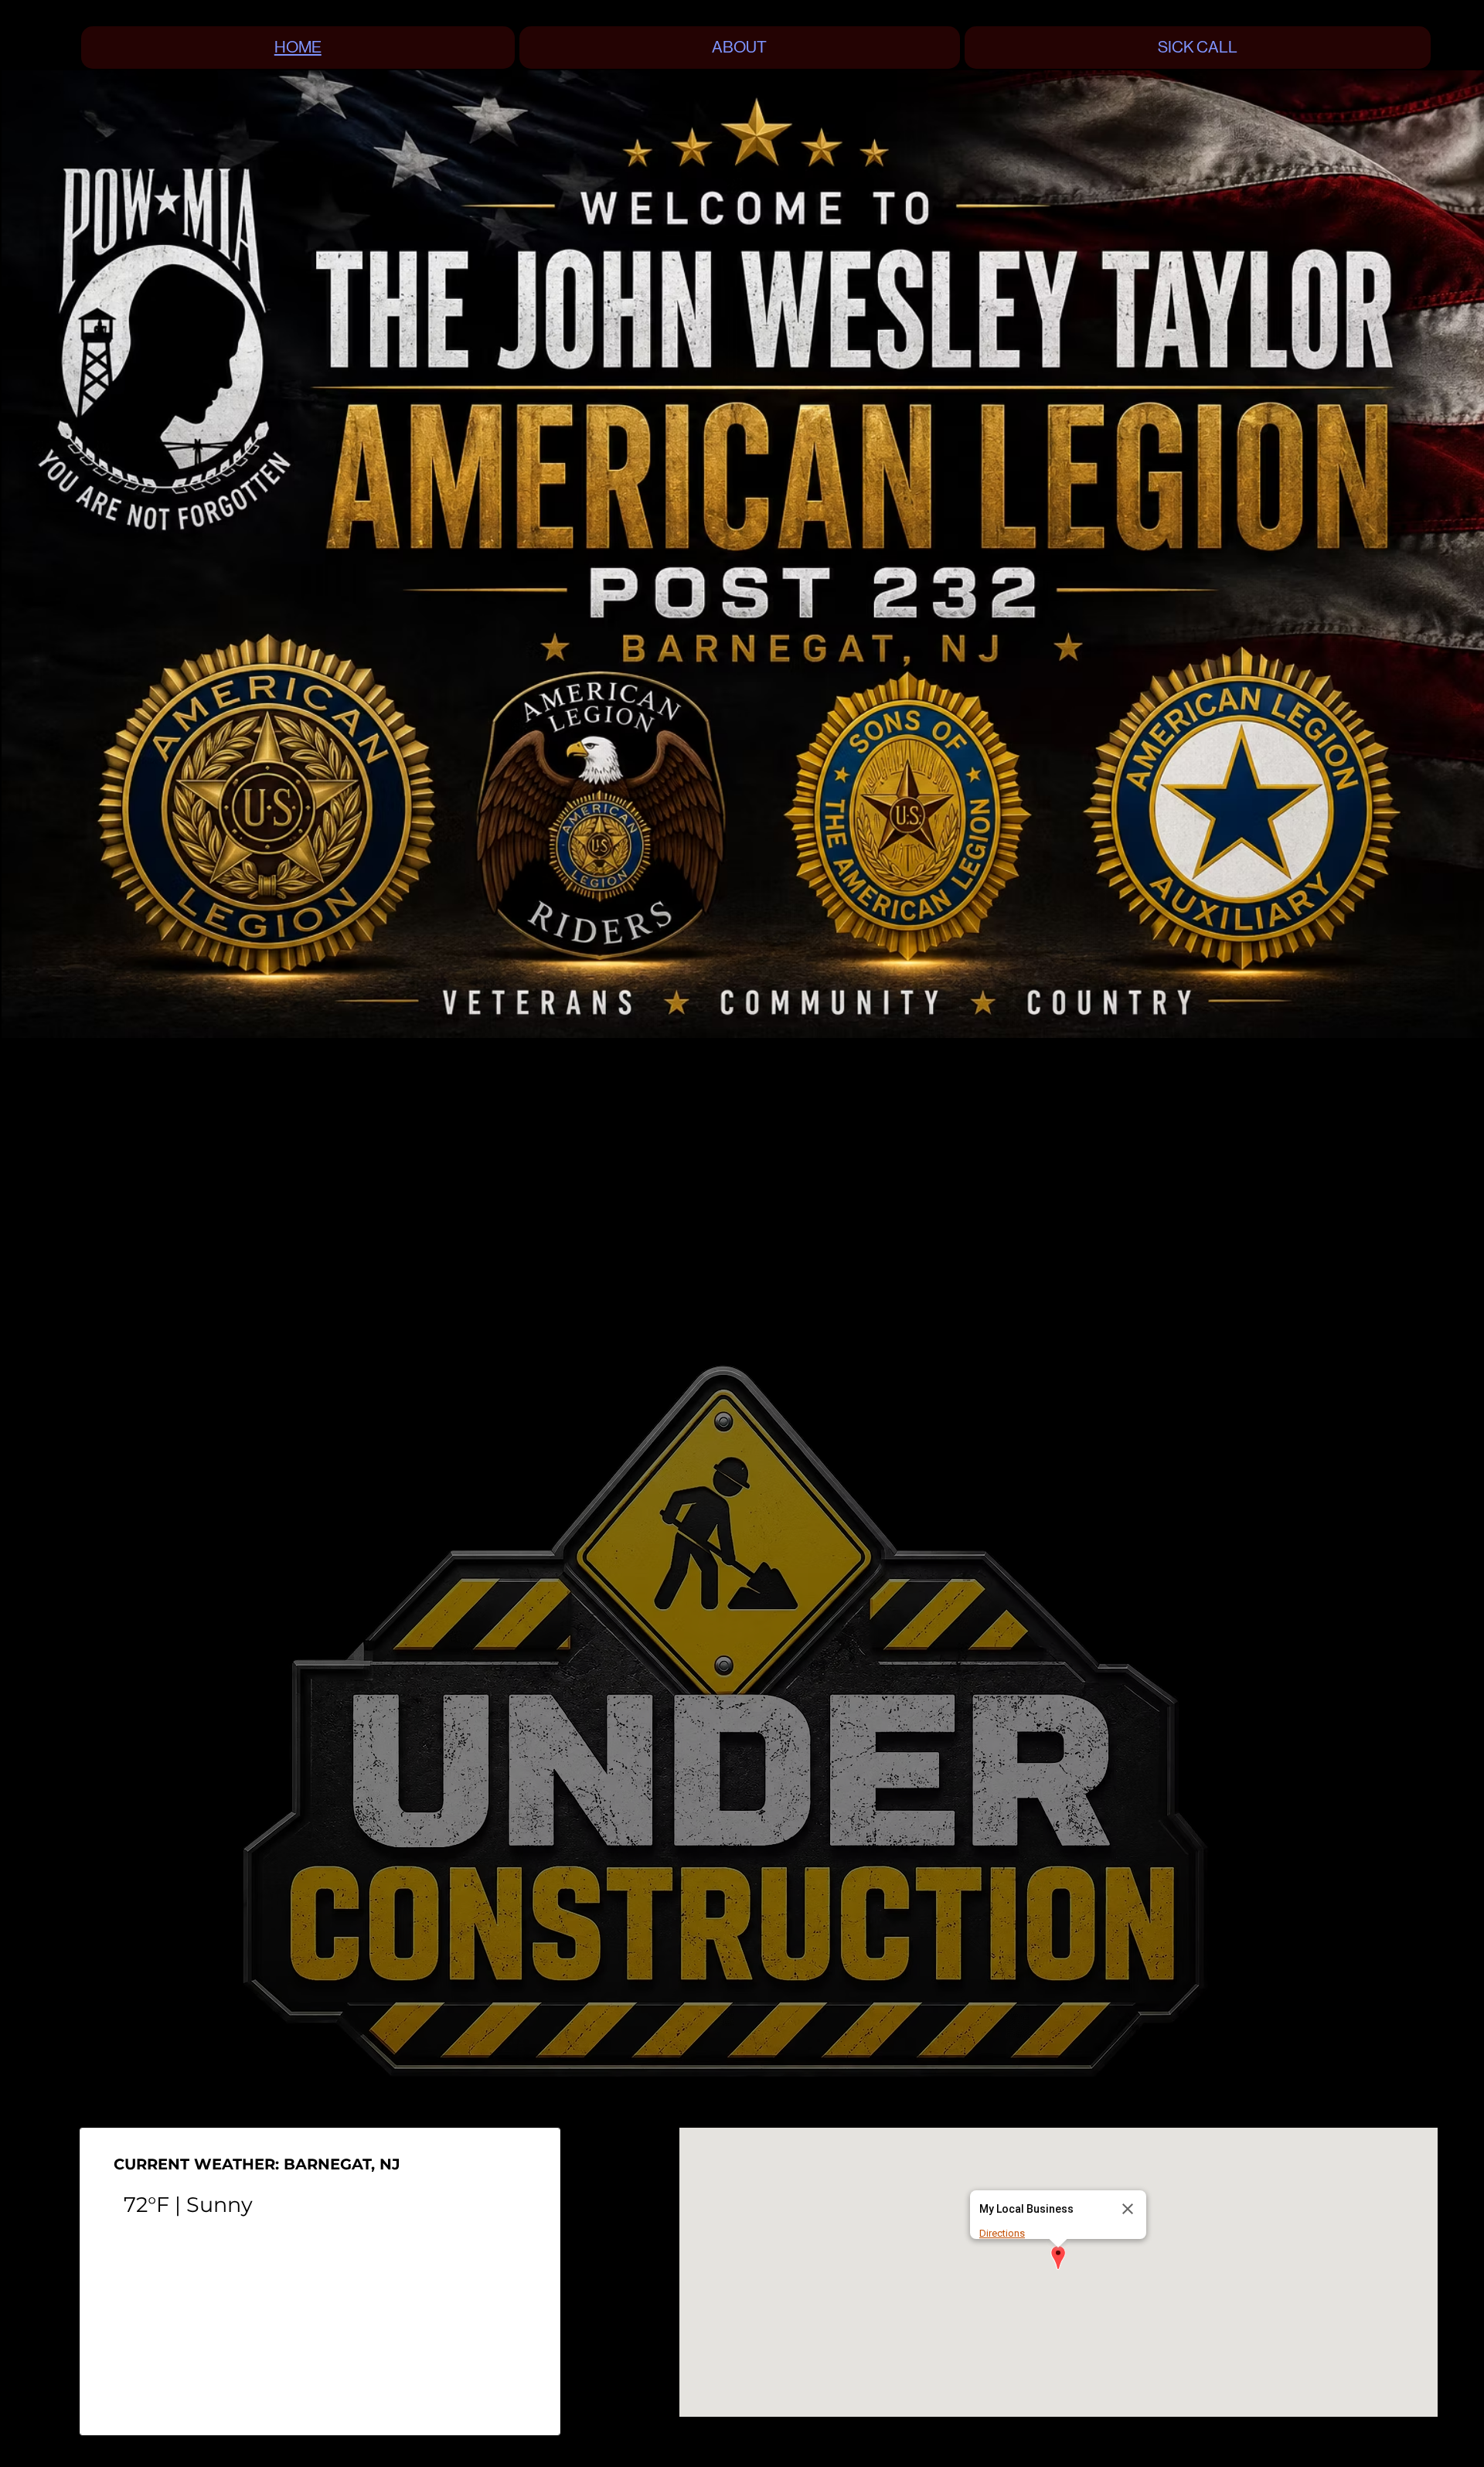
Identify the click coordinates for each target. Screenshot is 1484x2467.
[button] (1058, 2259)
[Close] (1128, 2209)
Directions (1002, 2233)
